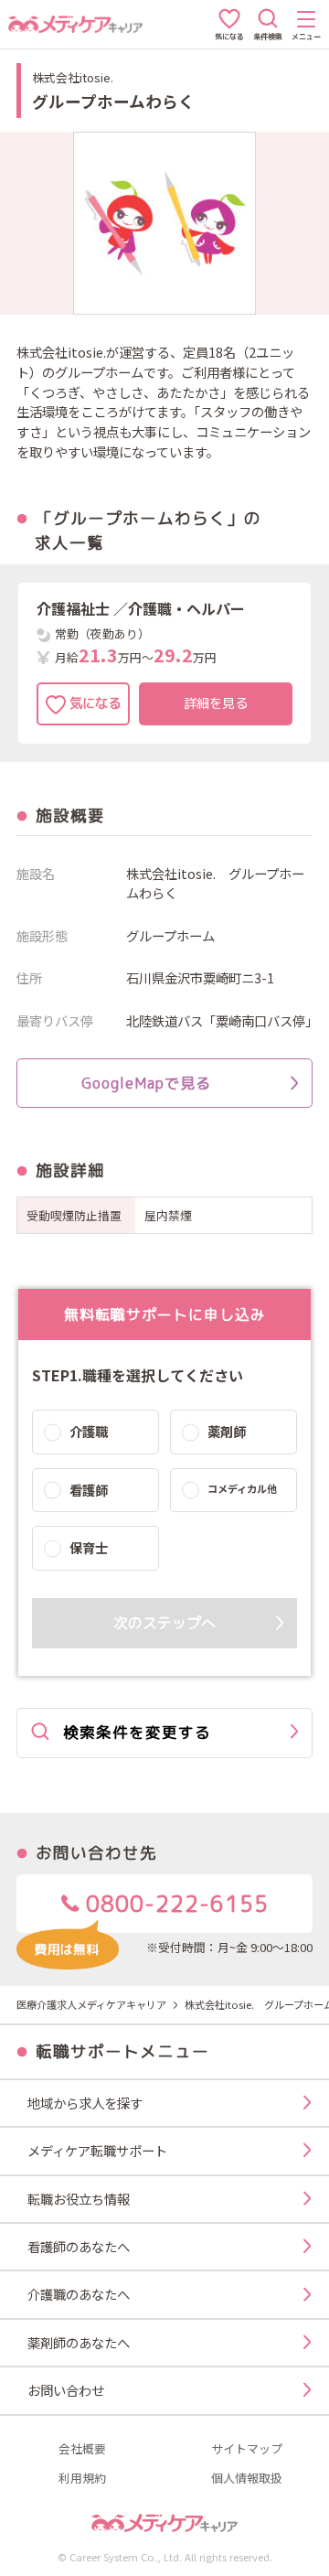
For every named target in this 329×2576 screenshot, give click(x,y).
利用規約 (82, 2479)
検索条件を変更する (137, 1732)
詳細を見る (216, 703)
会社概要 (82, 2449)
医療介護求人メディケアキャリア (91, 2004)
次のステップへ (164, 1623)
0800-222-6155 (174, 1904)
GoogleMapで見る (146, 1083)
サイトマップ (247, 2449)
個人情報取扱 (247, 2479)
